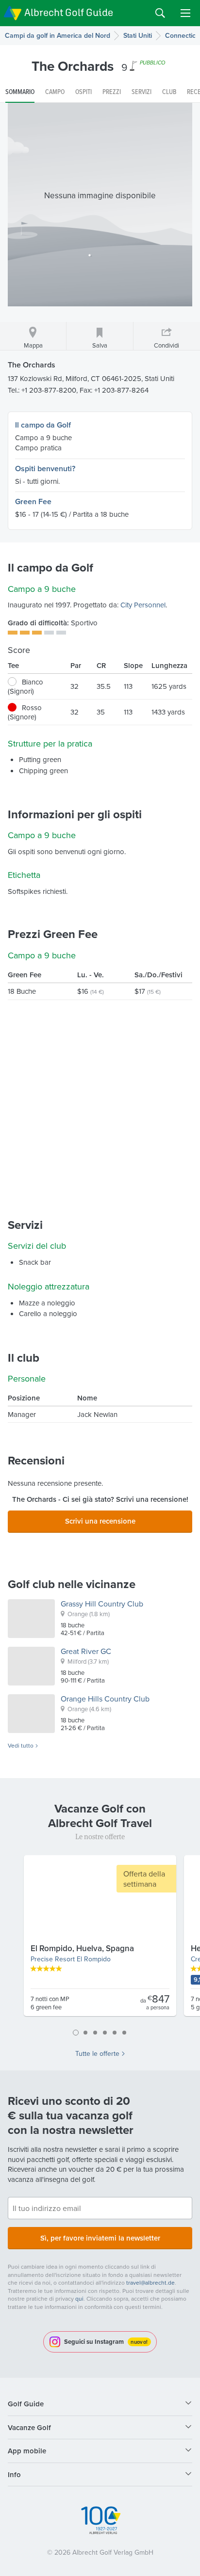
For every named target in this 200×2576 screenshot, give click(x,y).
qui (79, 2298)
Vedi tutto (21, 1746)
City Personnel (143, 605)
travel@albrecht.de (150, 2282)
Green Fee (33, 501)
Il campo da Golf (43, 425)
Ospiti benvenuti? (45, 469)
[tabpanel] (100, 1940)
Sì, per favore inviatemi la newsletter (100, 2238)
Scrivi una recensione (100, 1521)
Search (160, 13)
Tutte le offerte (97, 2053)
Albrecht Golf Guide (69, 12)
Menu (185, 13)
